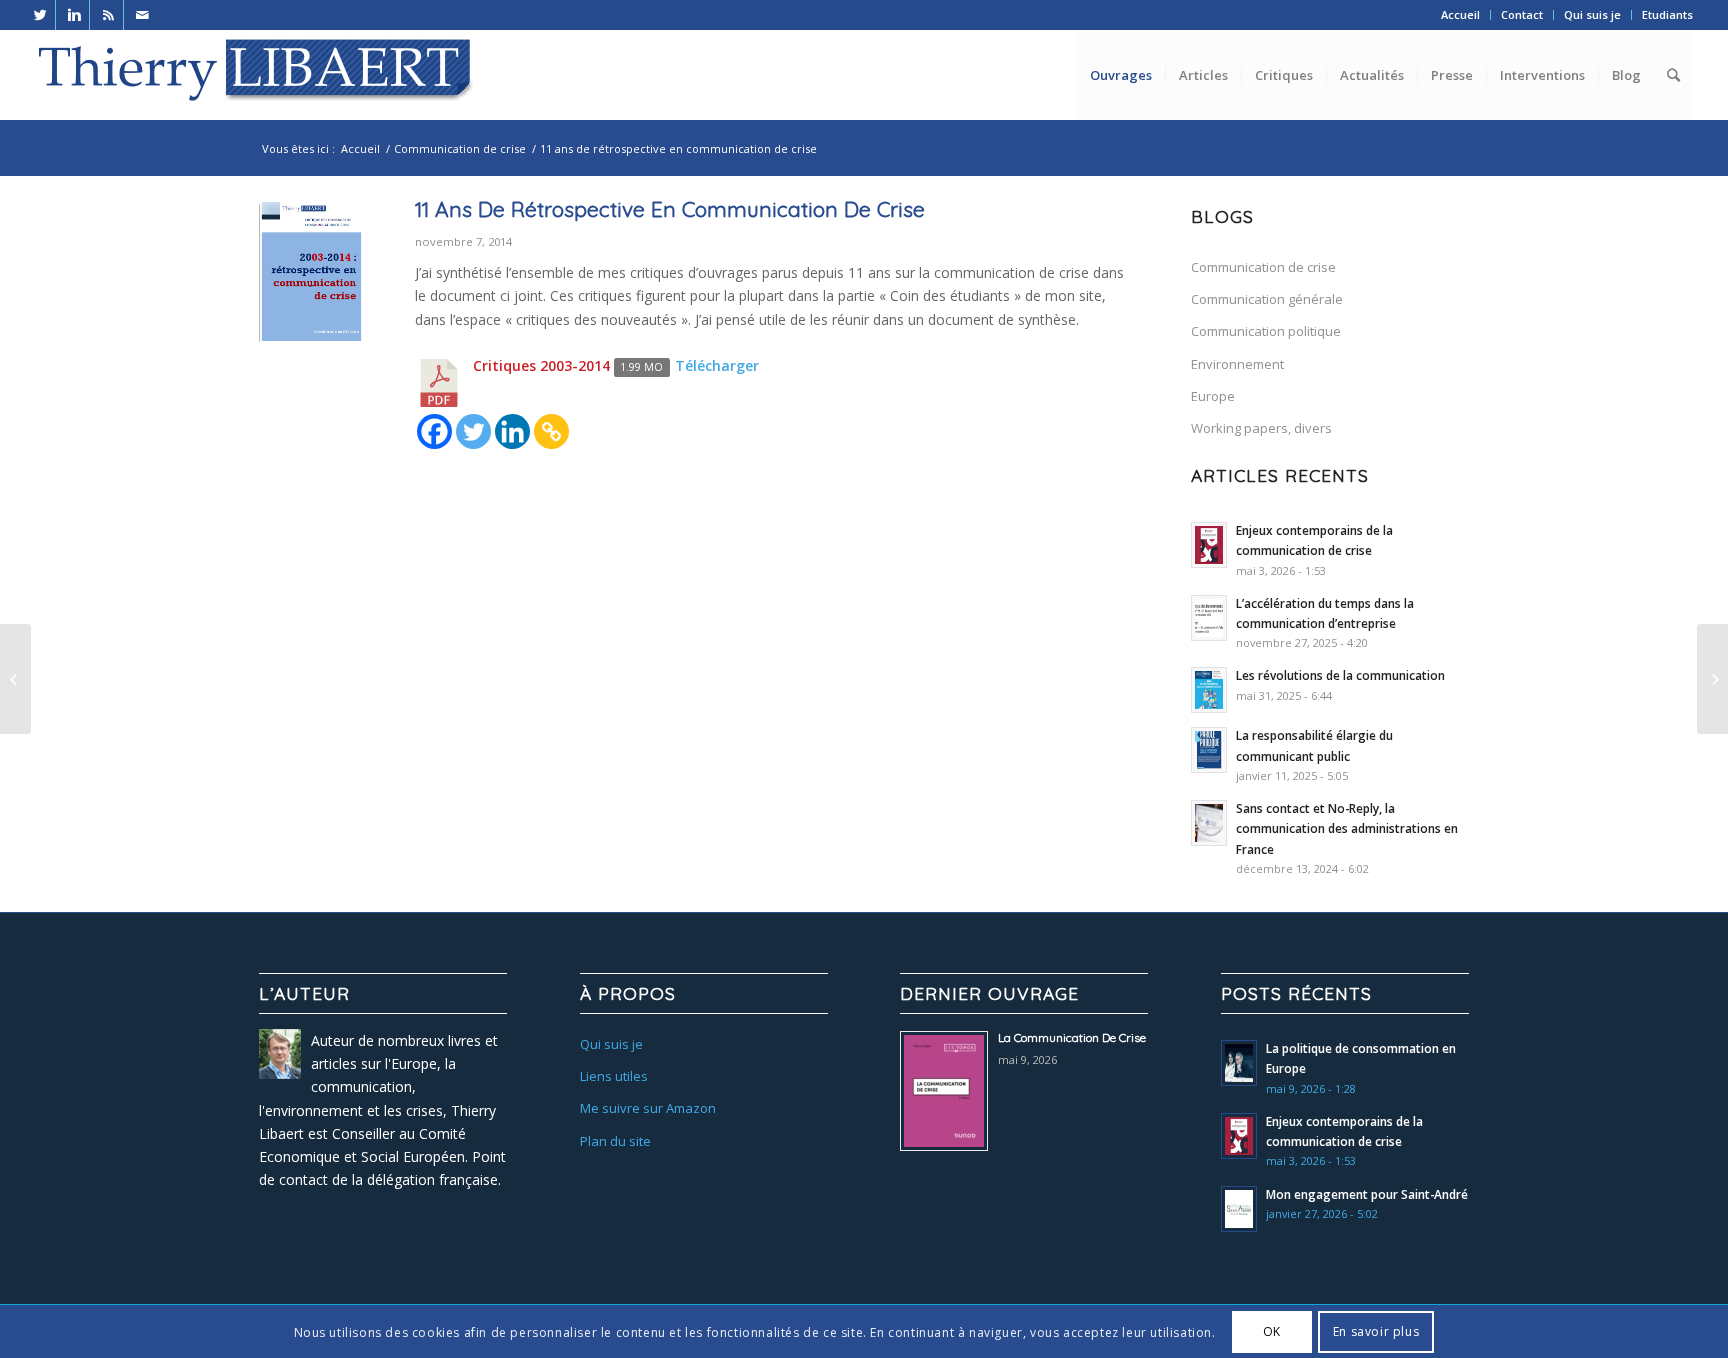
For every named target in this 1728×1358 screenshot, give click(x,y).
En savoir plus (1376, 1331)
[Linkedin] (74, 15)
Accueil (1460, 14)
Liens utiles (614, 1076)
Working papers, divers (1261, 428)
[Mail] (143, 15)
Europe (1213, 396)
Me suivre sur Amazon (648, 1108)
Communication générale (1267, 299)
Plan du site (615, 1141)
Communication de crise (460, 148)
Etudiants (1667, 14)
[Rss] (108, 15)
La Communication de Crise (1072, 1037)
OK (1272, 1331)
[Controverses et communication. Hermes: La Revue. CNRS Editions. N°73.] (1712, 679)
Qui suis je (1592, 14)
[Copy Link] (551, 431)
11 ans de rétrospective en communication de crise (670, 209)
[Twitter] (40, 15)
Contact (1522, 14)
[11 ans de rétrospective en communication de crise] (312, 273)
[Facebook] (434, 431)
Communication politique (1266, 331)
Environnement (1237, 364)
